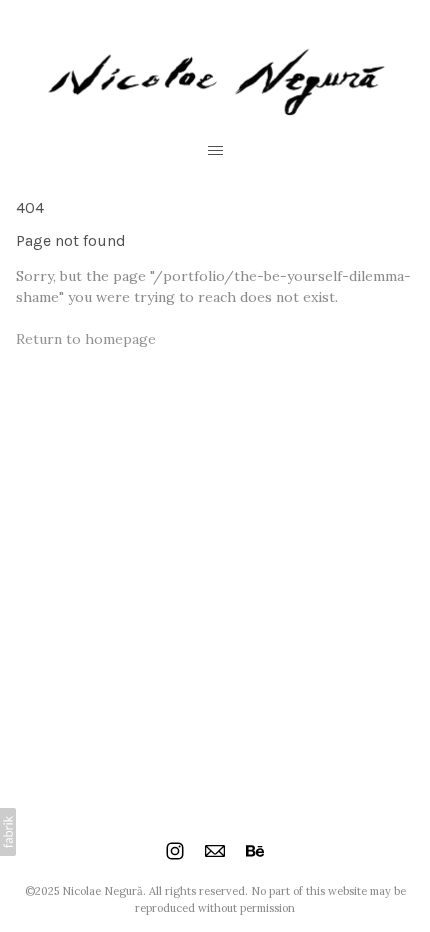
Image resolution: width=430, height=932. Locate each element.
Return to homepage (86, 339)
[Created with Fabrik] (8, 832)
